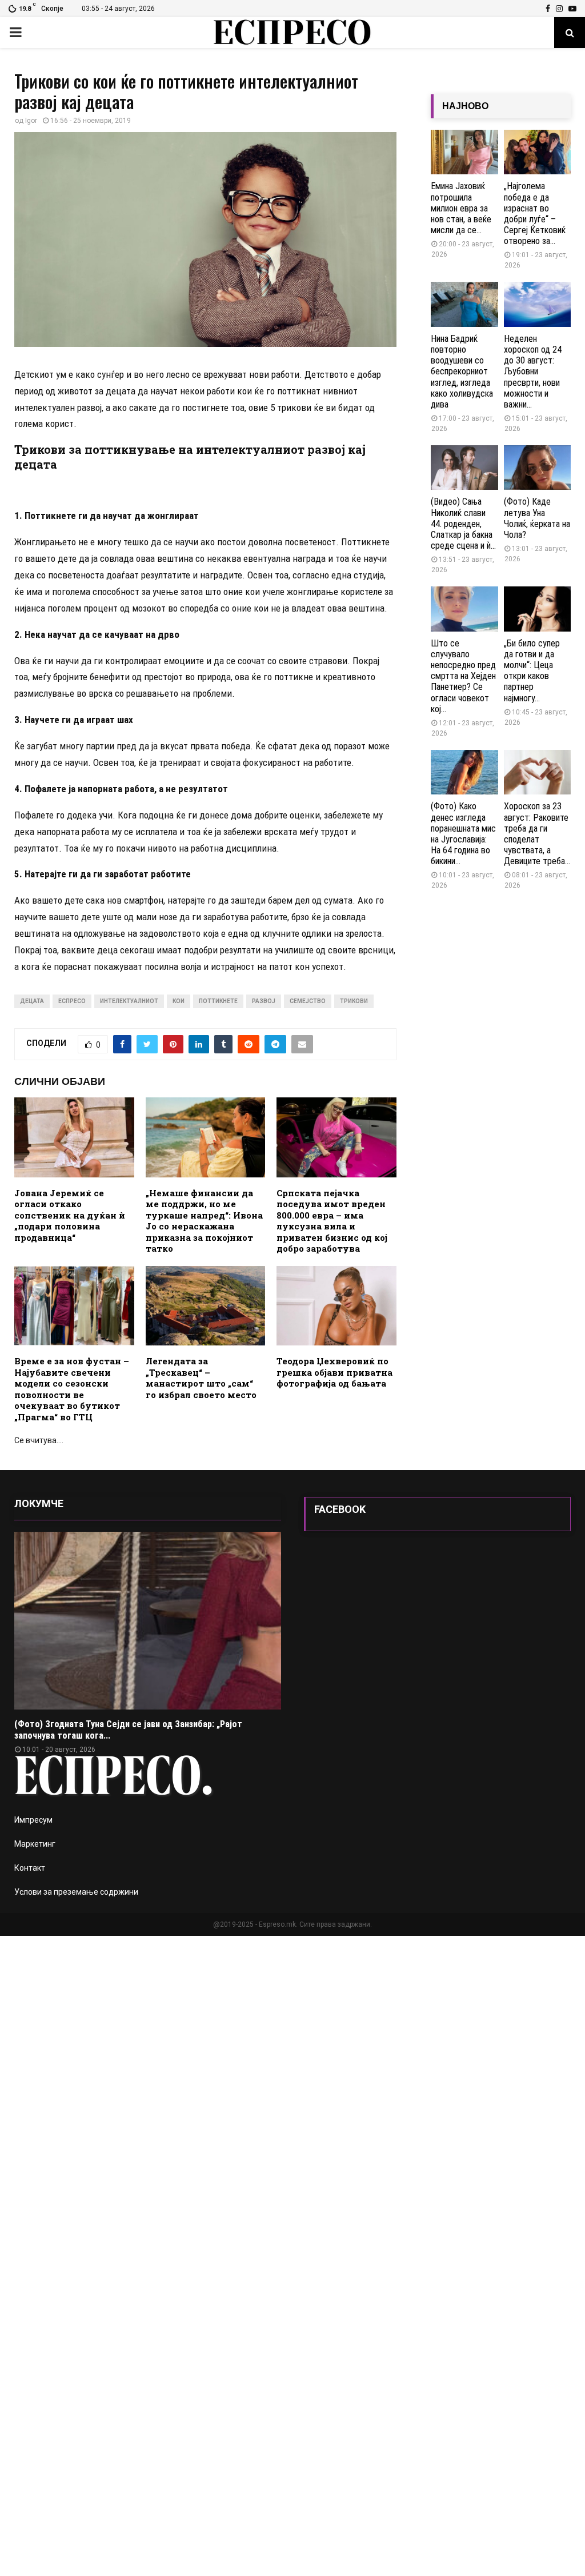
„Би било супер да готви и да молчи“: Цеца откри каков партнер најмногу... (532, 671)
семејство (308, 1001)
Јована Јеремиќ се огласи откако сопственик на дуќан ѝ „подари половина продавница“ (70, 1215)
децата (32, 1001)
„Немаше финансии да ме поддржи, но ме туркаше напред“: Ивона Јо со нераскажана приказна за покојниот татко (204, 1221)
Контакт (30, 1868)
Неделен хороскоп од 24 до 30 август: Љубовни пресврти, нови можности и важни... (533, 372)
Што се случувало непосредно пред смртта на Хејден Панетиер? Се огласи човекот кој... (463, 676)
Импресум (33, 1820)
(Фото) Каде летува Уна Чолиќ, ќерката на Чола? (537, 518)
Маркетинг (35, 1844)
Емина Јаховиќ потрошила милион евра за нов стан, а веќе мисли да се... (461, 208)
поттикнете (218, 1001)
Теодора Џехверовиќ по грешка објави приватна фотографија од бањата (334, 1372)
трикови (354, 1001)
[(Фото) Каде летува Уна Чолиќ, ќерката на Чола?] (538, 468)
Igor (31, 121)
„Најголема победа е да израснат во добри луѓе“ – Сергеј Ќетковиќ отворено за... (535, 213)
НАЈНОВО (465, 106)
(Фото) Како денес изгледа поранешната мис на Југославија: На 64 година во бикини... (463, 834)
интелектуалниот (129, 1001)
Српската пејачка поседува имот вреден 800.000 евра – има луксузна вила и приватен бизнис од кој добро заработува (332, 1221)
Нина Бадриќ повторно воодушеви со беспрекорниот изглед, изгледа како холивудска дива (462, 372)
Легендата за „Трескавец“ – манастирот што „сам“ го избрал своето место (201, 1378)
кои (179, 1001)
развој (264, 1001)
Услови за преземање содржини (76, 1892)
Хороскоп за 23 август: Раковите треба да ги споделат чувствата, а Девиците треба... (537, 834)
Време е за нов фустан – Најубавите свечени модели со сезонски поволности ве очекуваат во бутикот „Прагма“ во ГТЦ (72, 1389)
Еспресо (72, 1001)
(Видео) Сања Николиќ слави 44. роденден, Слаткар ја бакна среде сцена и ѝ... (463, 524)
